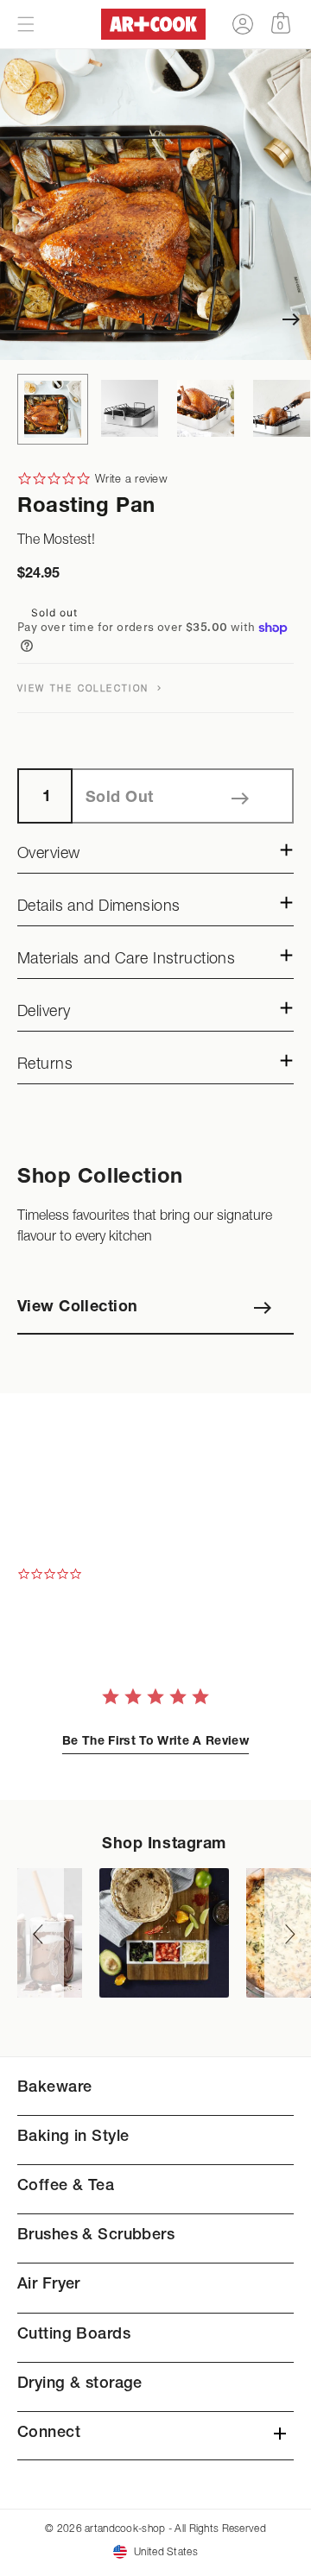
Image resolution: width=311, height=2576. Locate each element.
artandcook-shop (125, 2528)
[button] (26, 24)
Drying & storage (80, 2384)
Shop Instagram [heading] (164, 1845)
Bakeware (54, 2088)
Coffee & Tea (66, 2187)
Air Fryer (49, 2285)
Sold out (119, 799)
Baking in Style (73, 2137)
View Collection (77, 1308)
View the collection (86, 688)
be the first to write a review (155, 1742)
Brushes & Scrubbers (96, 2236)
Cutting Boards (74, 2335)
